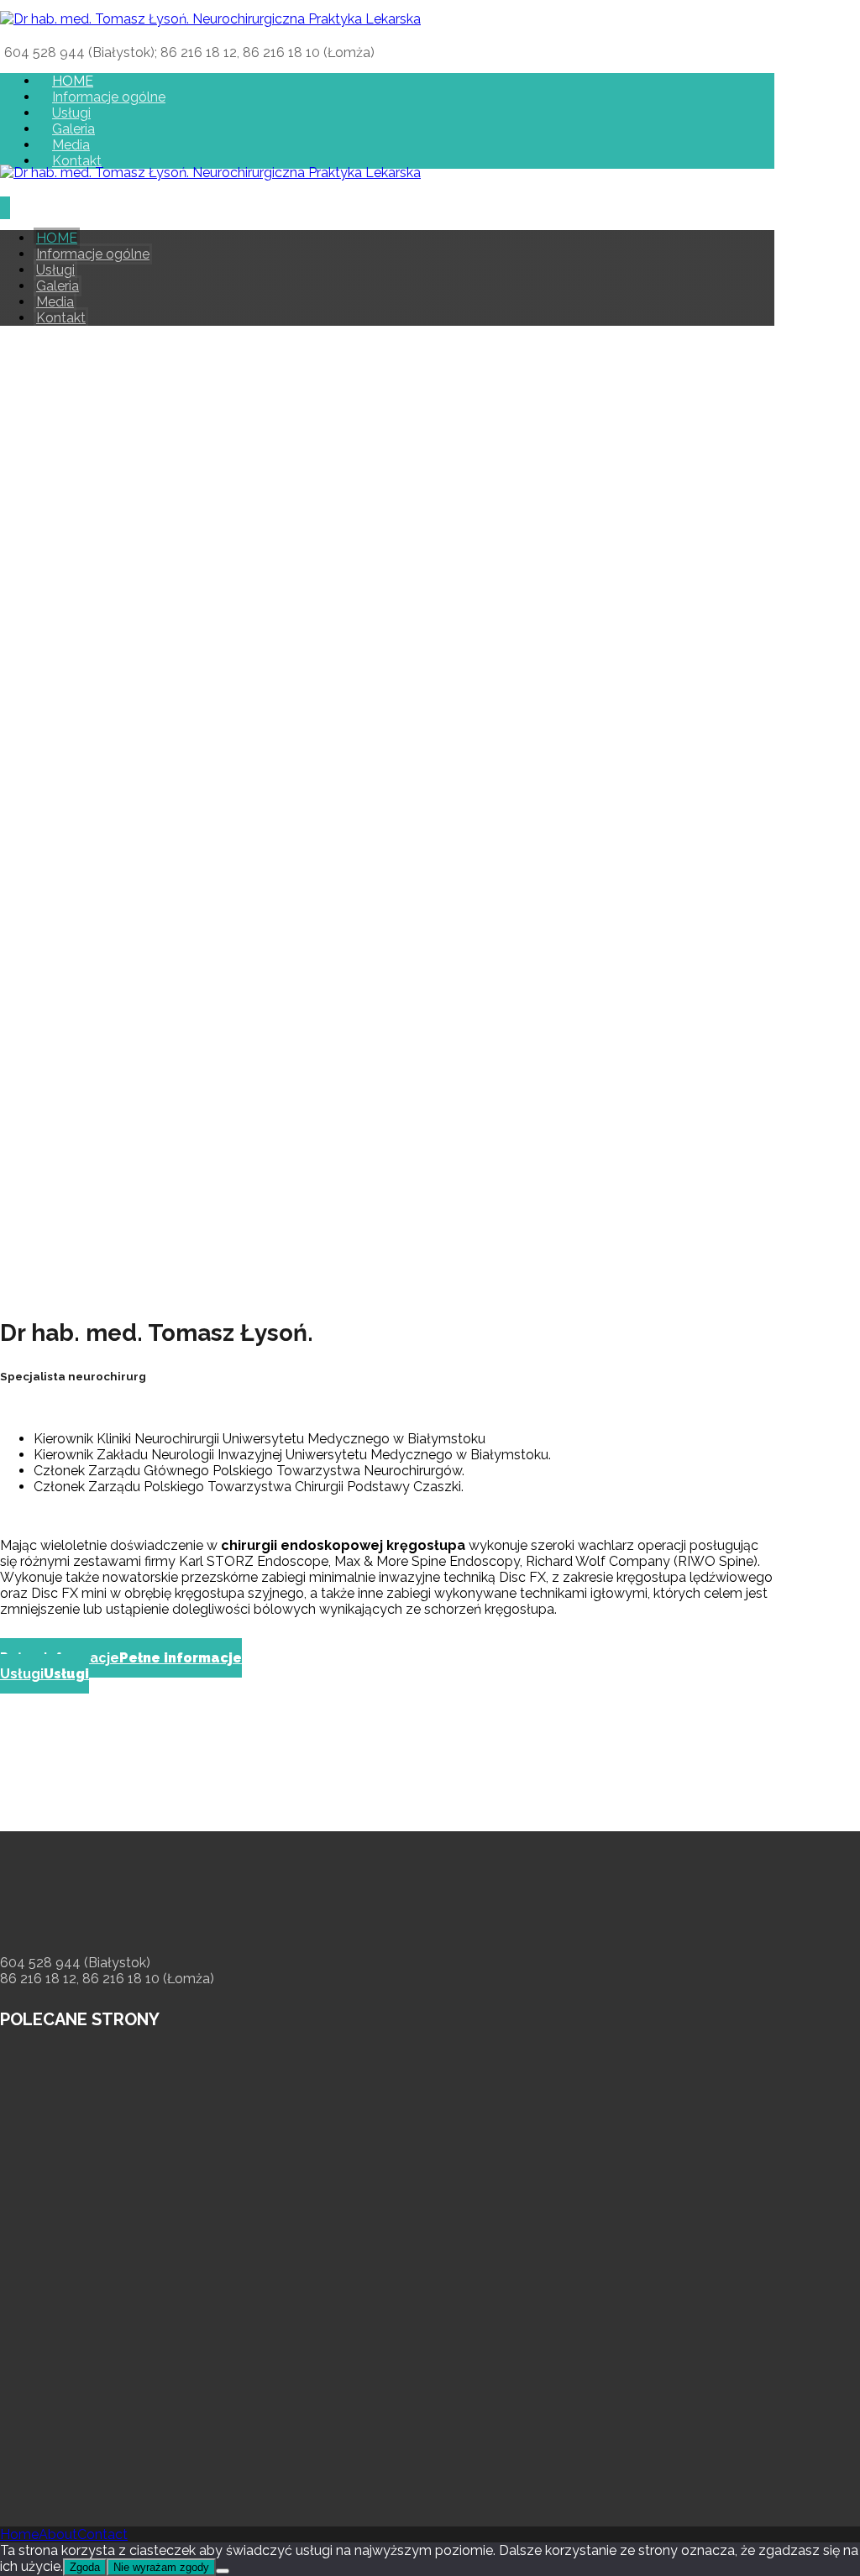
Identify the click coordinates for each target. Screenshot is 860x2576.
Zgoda (85, 2567)
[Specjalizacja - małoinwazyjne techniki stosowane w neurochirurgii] (210, 19)
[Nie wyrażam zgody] (223, 2571)
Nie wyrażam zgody (161, 2567)
